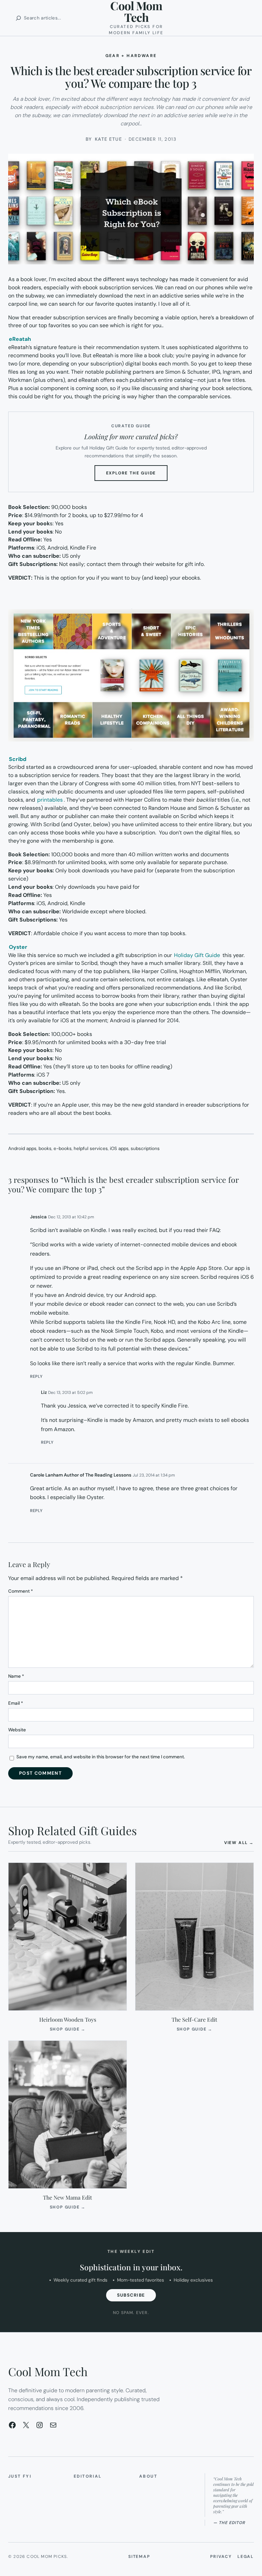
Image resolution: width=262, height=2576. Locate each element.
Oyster (18, 947)
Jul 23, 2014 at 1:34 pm (154, 1475)
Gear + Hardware (131, 56)
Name (16, 1676)
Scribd (18, 759)
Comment (21, 1591)
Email (16, 1703)
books (45, 1148)
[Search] (18, 18)
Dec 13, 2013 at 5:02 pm (70, 1393)
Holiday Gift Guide (197, 955)
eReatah (20, 339)
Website (17, 1730)
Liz (44, 1392)
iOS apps (119, 1148)
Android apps (22, 1148)
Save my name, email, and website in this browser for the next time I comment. (101, 1757)
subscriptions (145, 1148)
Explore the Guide (137, 475)
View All (239, 1843)
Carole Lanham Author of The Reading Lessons (81, 1475)
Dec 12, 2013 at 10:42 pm (71, 1217)
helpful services (91, 1148)
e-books (63, 1148)
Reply (36, 1376)
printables (50, 800)
